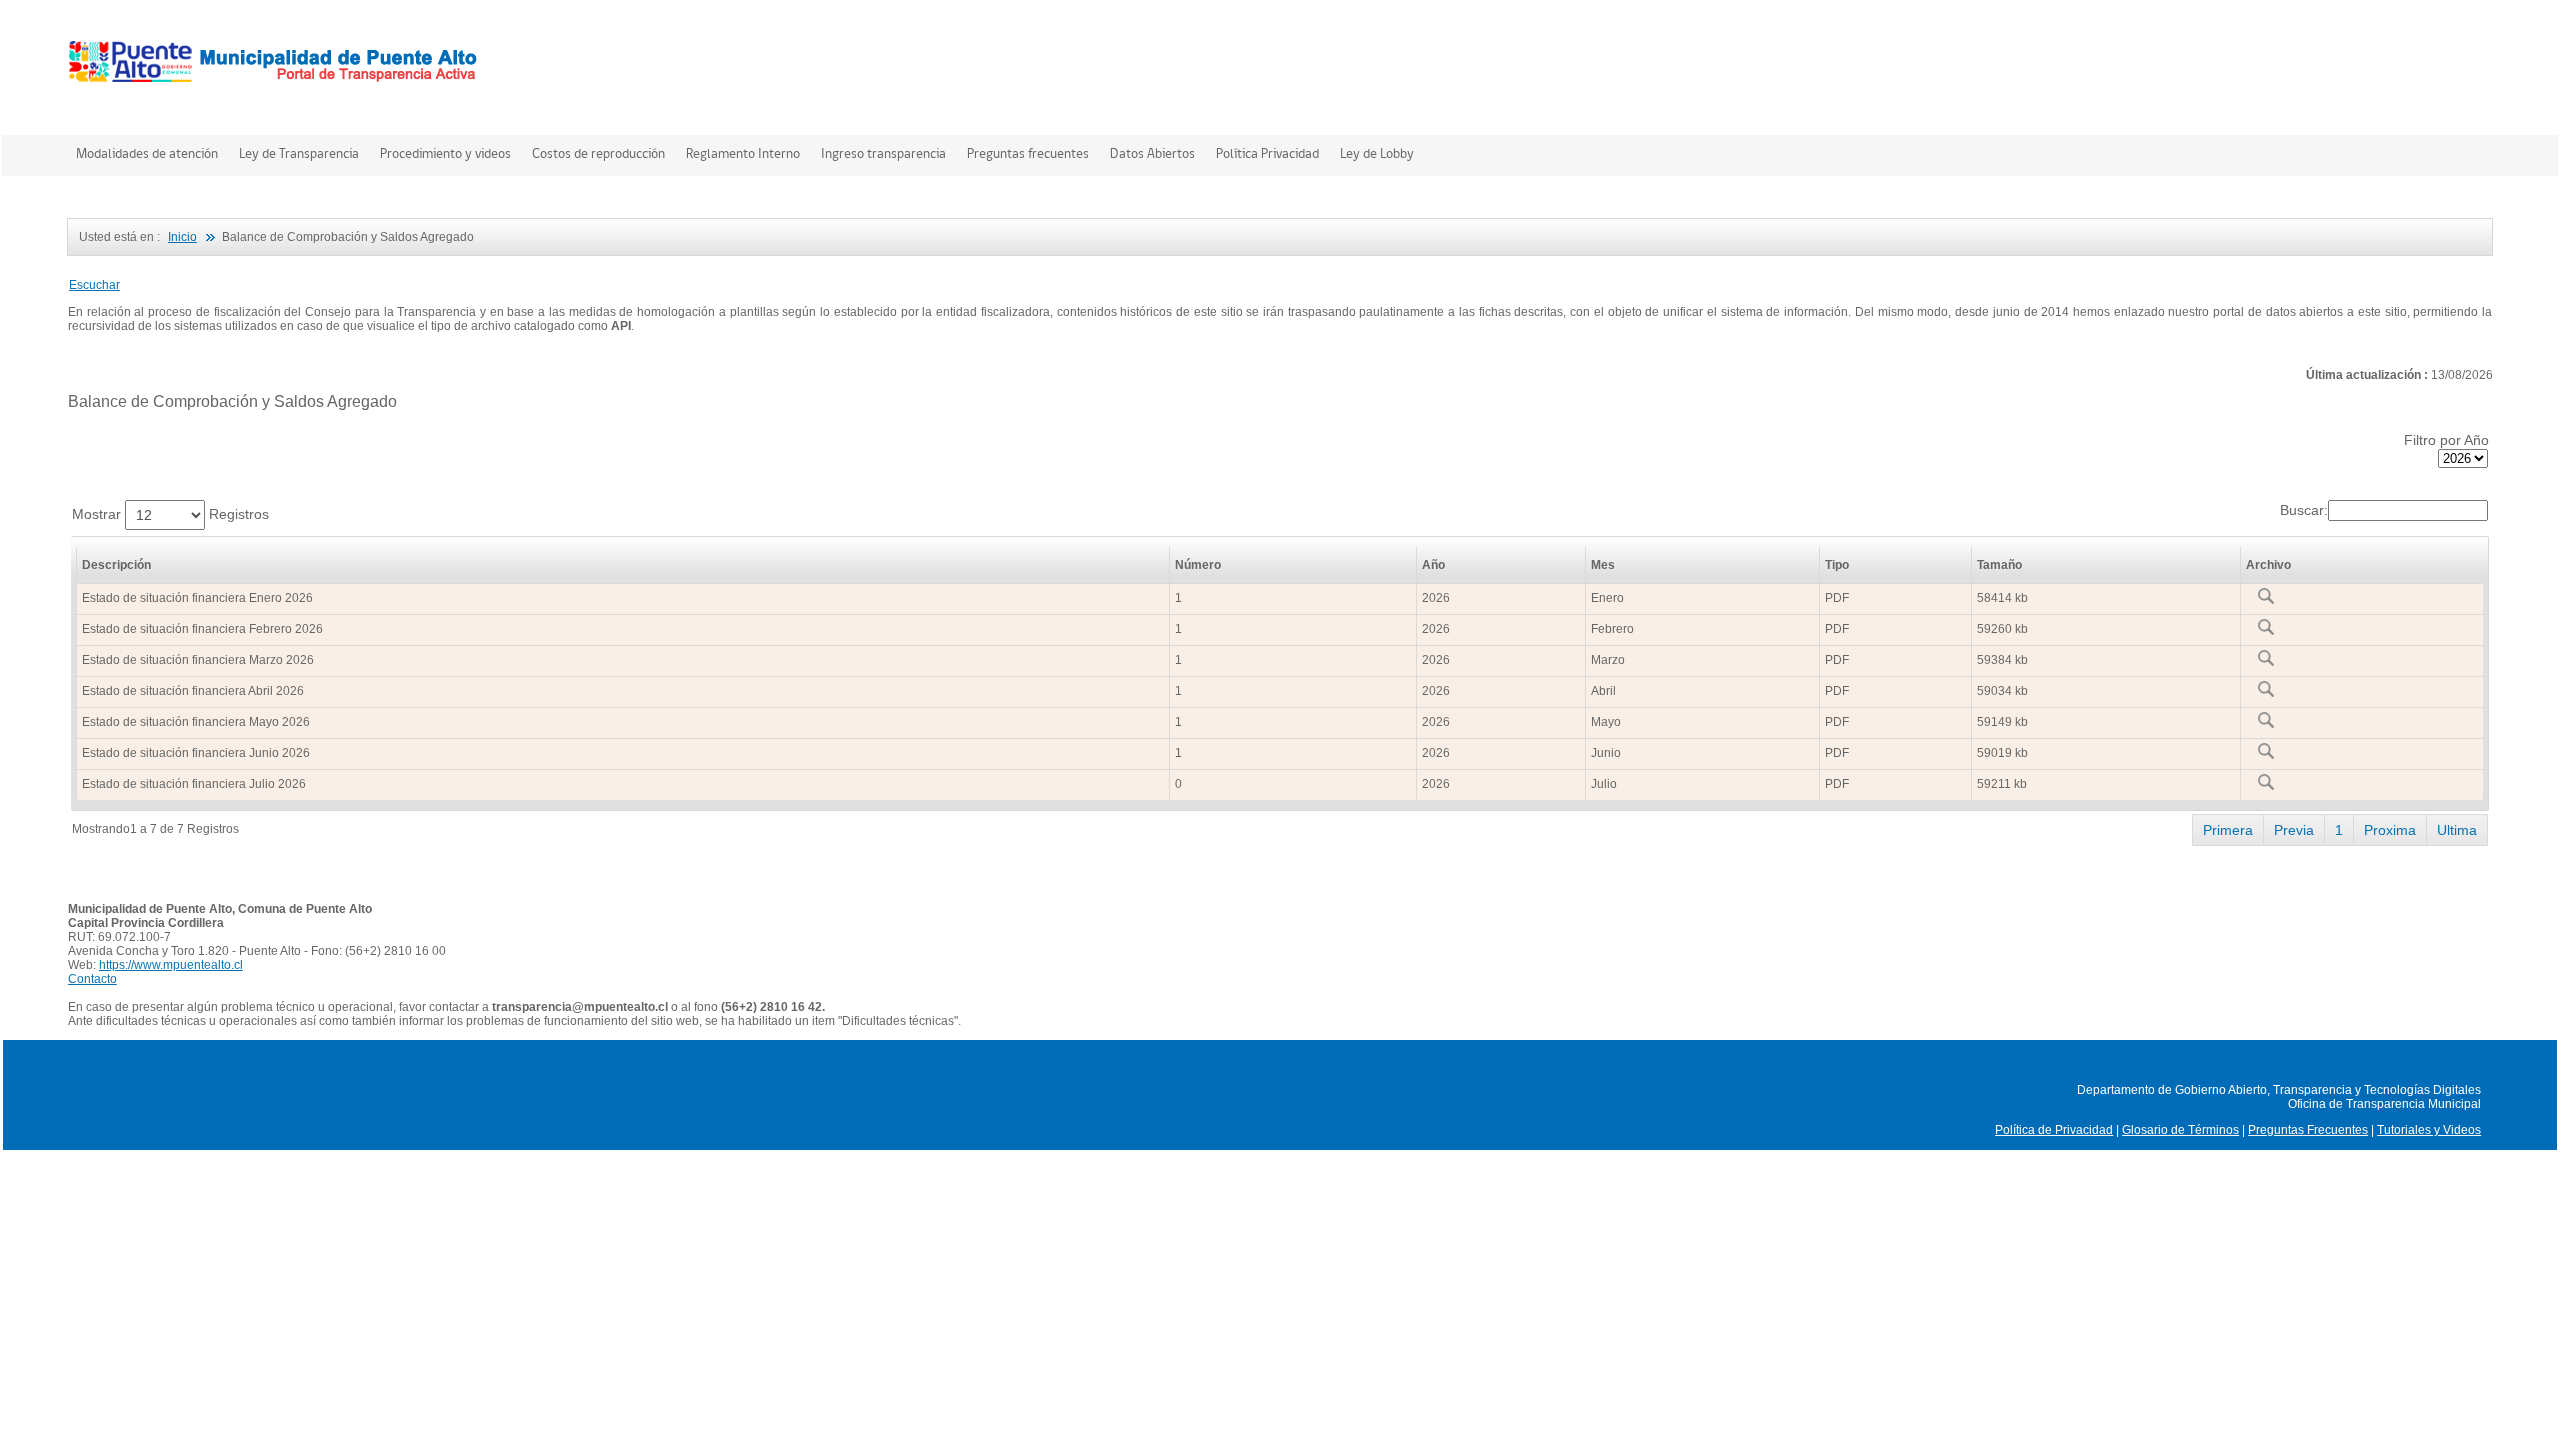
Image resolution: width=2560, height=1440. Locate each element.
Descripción (116, 565)
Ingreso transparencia (883, 153)
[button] (94, 285)
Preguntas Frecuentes (2308, 1130)
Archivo (2268, 565)
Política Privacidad (1267, 153)
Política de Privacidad (2054, 1130)
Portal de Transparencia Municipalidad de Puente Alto (276, 64)
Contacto (92, 979)
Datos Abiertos (1152, 153)
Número (1198, 565)
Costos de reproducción (598, 153)
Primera (2228, 830)
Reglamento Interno (743, 153)
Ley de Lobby (1377, 153)
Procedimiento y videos (445, 153)
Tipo (1837, 565)
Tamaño (1999, 565)
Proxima (2390, 830)
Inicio (182, 237)
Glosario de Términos (2180, 1130)
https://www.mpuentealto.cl (171, 965)
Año (1433, 565)
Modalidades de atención (147, 153)
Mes (1603, 565)
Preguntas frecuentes (1028, 153)
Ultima (2457, 830)
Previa (2294, 830)
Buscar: (2304, 510)
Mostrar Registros (170, 514)
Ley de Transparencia (299, 153)
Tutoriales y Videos (2429, 1130)
